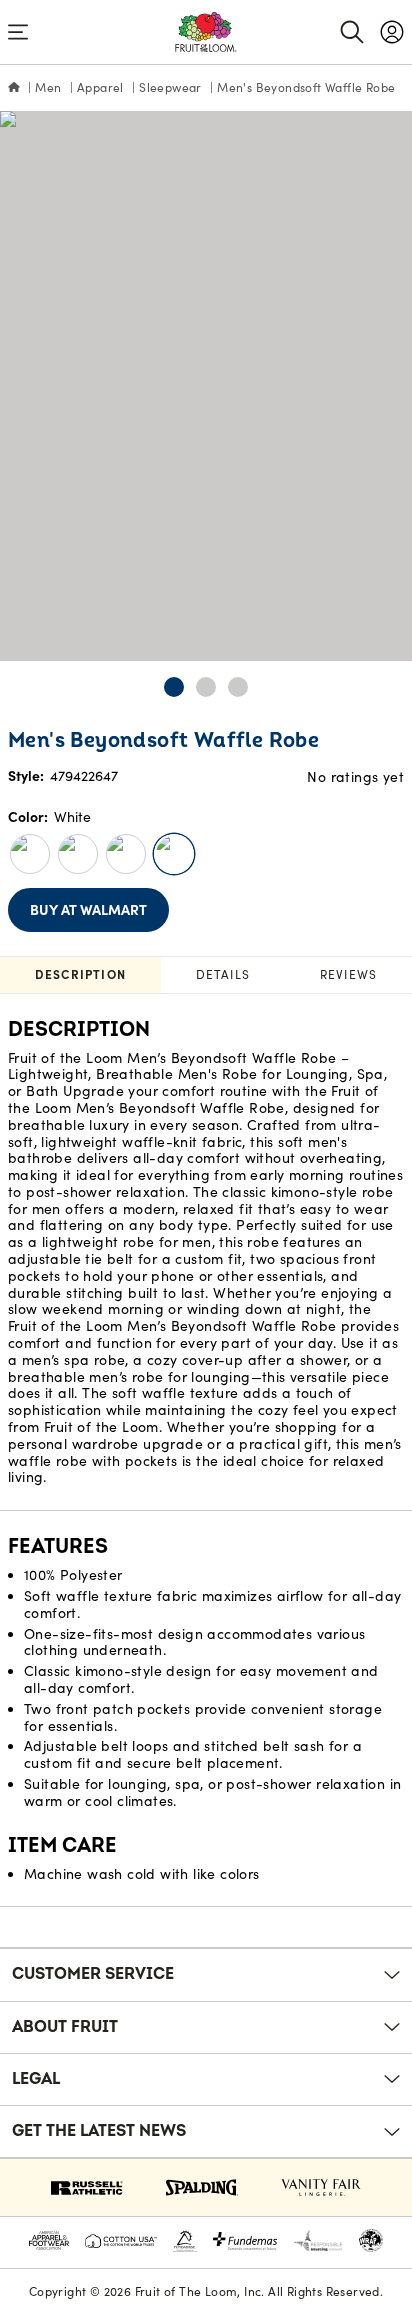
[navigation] (392, 32)
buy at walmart (88, 910)
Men (48, 87)
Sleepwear (170, 87)
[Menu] (18, 32)
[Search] (352, 32)
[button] (174, 687)
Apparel (100, 87)
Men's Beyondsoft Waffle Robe (306, 87)
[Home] (14, 88)
